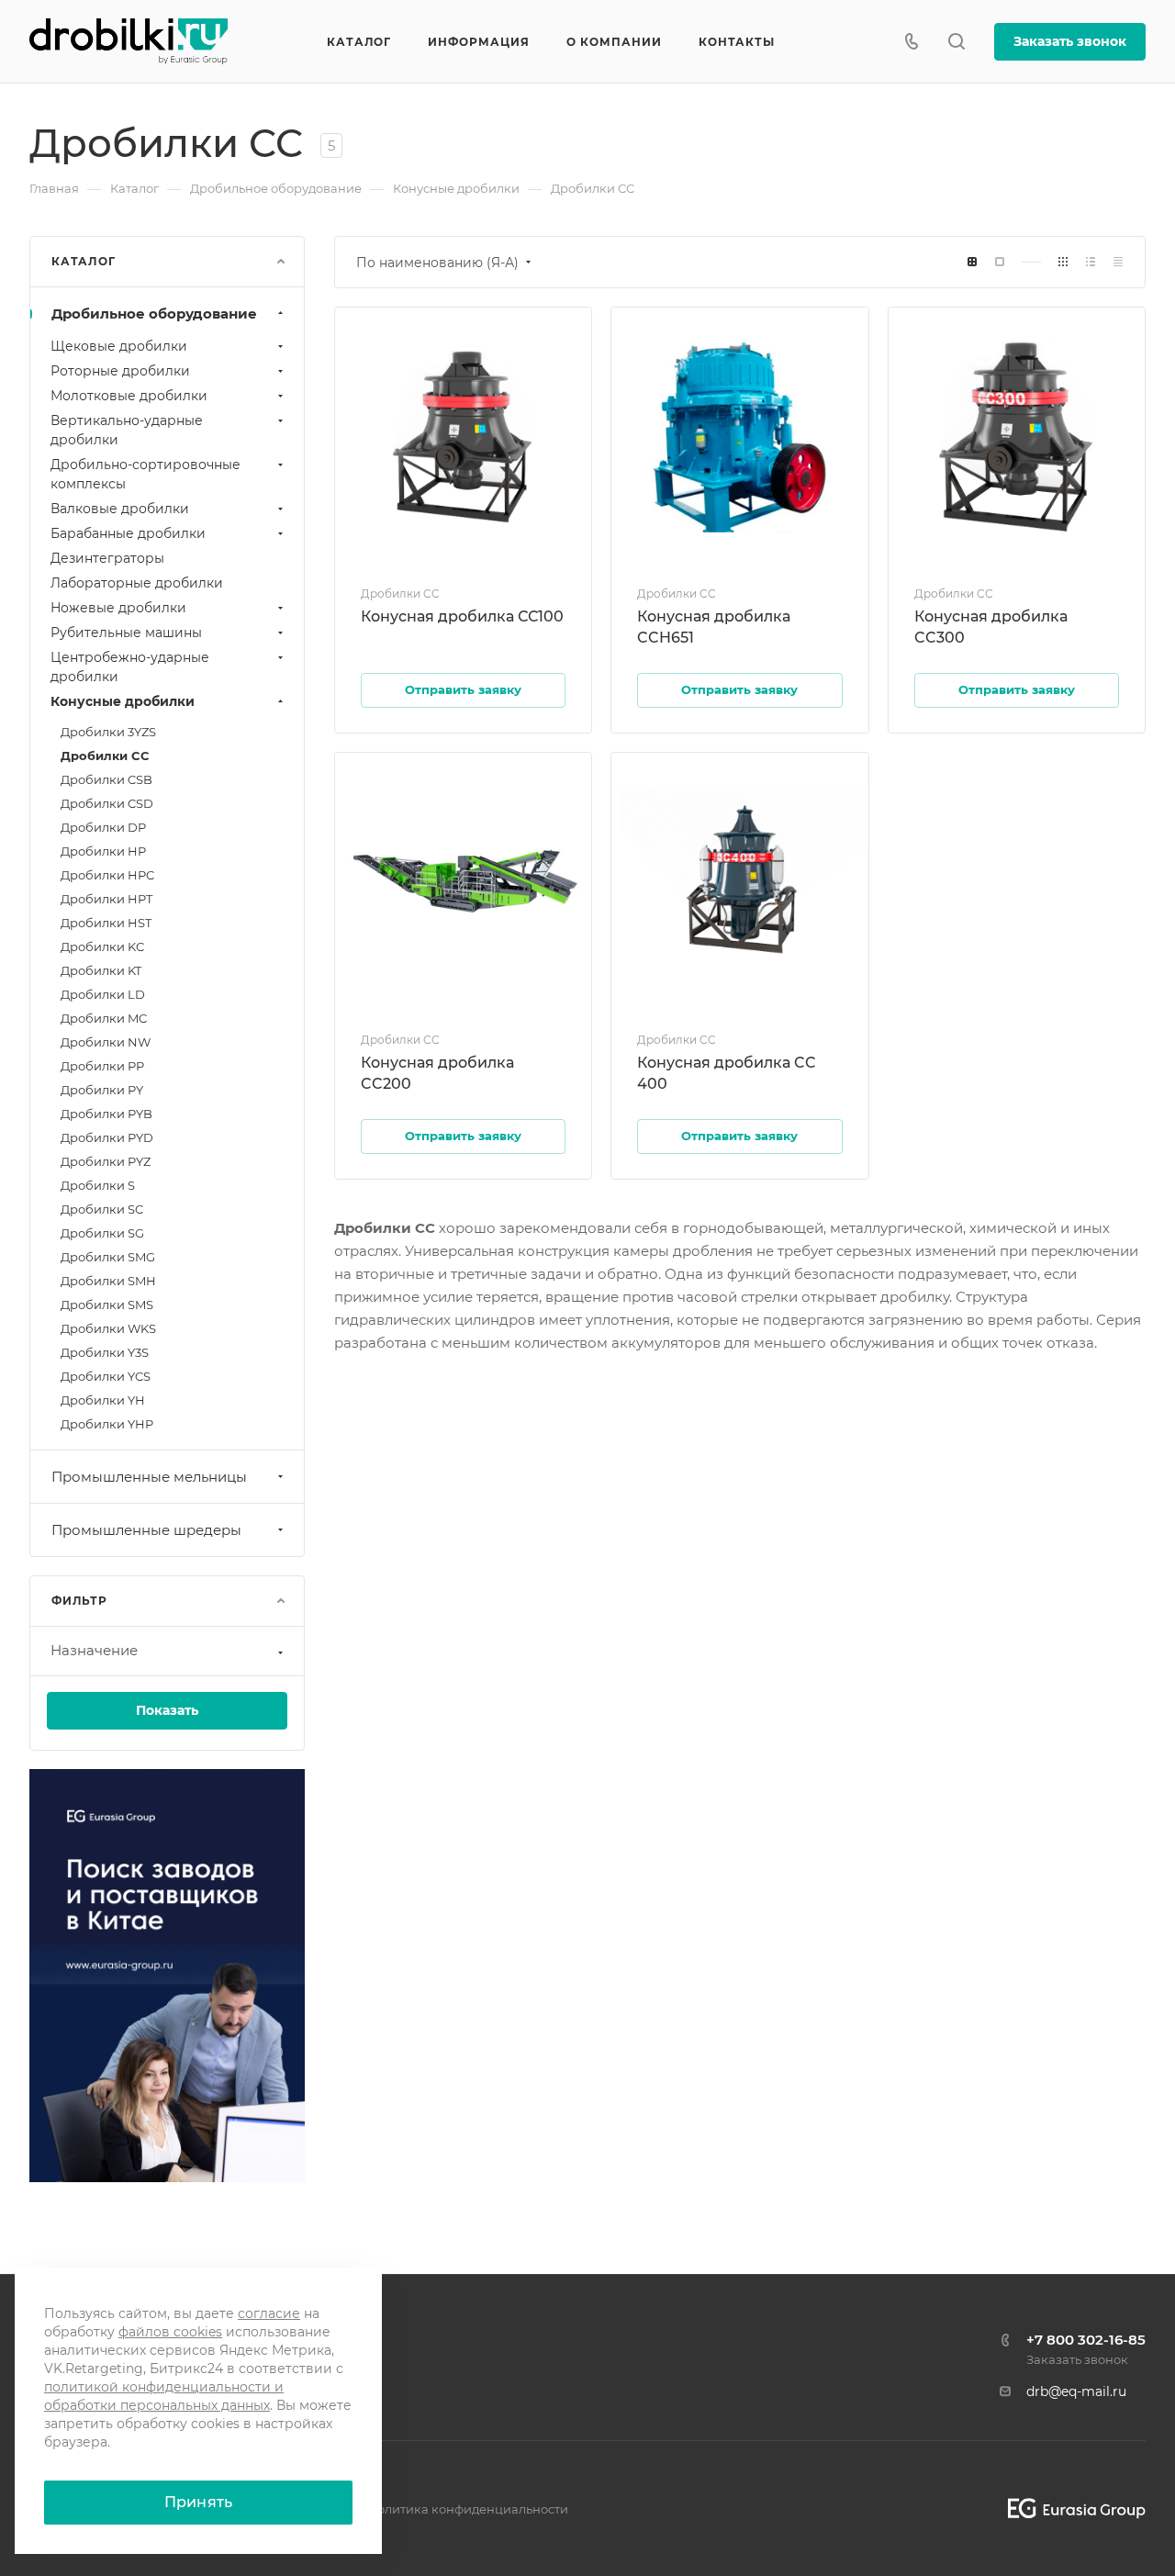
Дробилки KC (102, 946)
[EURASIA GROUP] (1070, 2509)
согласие (269, 2313)
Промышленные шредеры (146, 1530)
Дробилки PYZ (106, 1161)
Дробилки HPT (106, 899)
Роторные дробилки (120, 371)
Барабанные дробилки (128, 533)
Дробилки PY (102, 1090)
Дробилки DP (103, 827)
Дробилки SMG (108, 1257)
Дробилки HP (103, 851)
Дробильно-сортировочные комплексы (145, 474)
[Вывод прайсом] (1118, 262)
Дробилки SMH (108, 1281)
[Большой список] (1000, 262)
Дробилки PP (102, 1066)
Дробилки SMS (107, 1305)
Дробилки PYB (106, 1114)
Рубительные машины (126, 633)
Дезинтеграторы (107, 558)
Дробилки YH (103, 1400)
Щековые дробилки (119, 346)
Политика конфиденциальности (468, 2509)
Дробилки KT (101, 970)
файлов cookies (170, 2332)
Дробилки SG (102, 1233)
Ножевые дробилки (118, 608)
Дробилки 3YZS (108, 732)
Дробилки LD (103, 994)
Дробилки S (98, 1185)
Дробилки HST (106, 923)
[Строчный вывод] (1091, 262)
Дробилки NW (106, 1042)
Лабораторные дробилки (137, 583)
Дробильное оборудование (154, 314)
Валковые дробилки (120, 509)
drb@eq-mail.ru (1076, 2391)
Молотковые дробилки (129, 396)
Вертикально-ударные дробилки (127, 430)
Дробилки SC (102, 1209)
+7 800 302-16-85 (1086, 2340)
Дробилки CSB (106, 779)
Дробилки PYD (107, 1137)
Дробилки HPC (107, 875)
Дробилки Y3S (105, 1352)
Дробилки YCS (106, 1376)
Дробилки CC (105, 756)
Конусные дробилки (123, 701)
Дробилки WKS (108, 1328)
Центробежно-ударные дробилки (130, 667)
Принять (198, 2502)
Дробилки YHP (107, 1424)
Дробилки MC (104, 1018)
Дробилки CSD (107, 803)
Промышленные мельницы (149, 1477)
